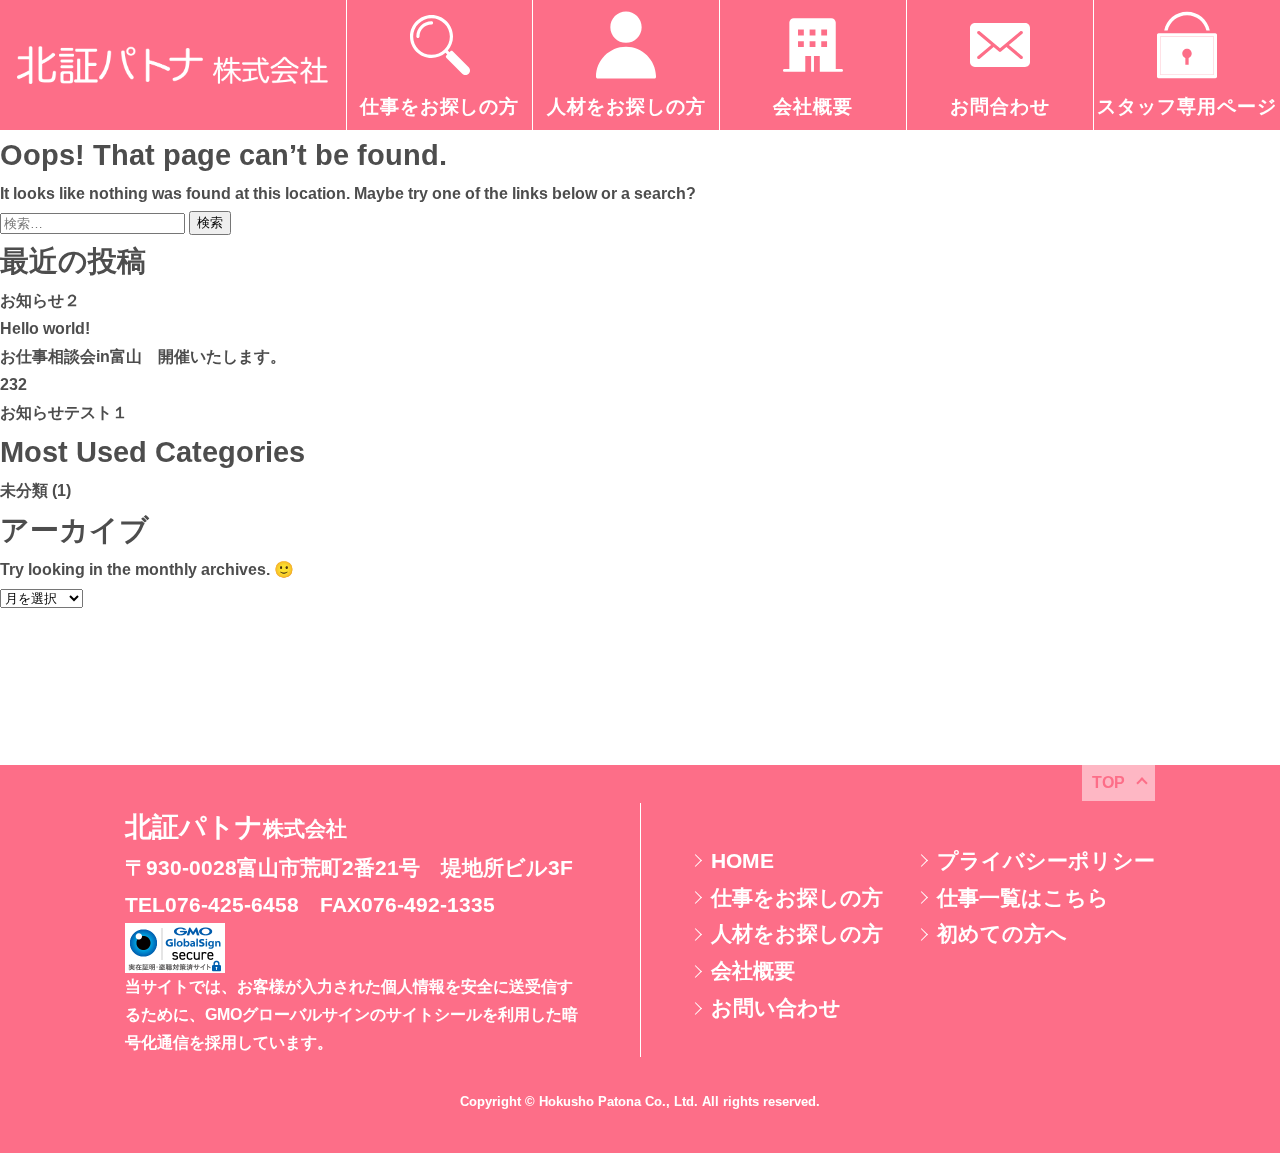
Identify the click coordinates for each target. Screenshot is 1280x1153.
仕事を (797, 897)
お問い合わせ (776, 1007)
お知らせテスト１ (64, 412)
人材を (797, 933)
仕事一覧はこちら (1023, 897)
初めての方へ (1002, 933)
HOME (742, 860)
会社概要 (753, 970)
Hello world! (45, 328)
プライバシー (1046, 860)
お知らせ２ (40, 300)
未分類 (24, 490)
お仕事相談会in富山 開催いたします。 (143, 356)
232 (13, 384)
